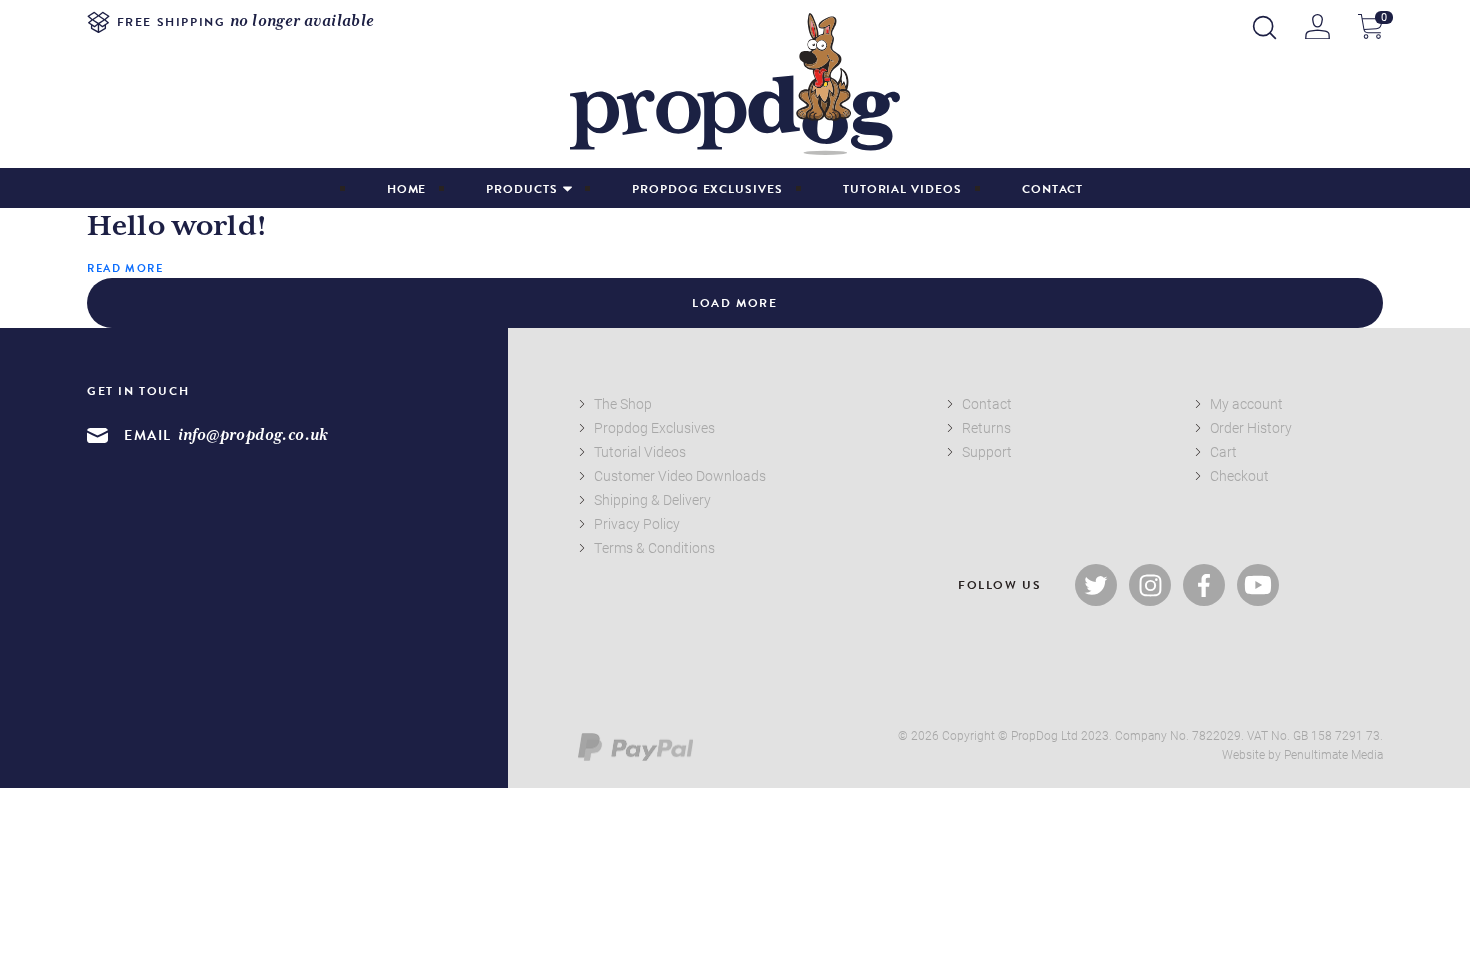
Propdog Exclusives (707, 189)
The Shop (623, 403)
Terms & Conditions (654, 547)
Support (987, 451)
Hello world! (177, 227)
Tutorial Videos (902, 189)
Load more (734, 303)
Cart (1223, 451)
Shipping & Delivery (652, 499)
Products (521, 189)
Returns (986, 427)
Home (407, 189)
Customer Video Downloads (680, 475)
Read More (125, 268)
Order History (1251, 427)
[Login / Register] (1317, 26)
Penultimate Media (1333, 754)
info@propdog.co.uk (253, 435)
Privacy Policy (637, 523)
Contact (1053, 189)
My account (1246, 403)
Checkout (1239, 475)
